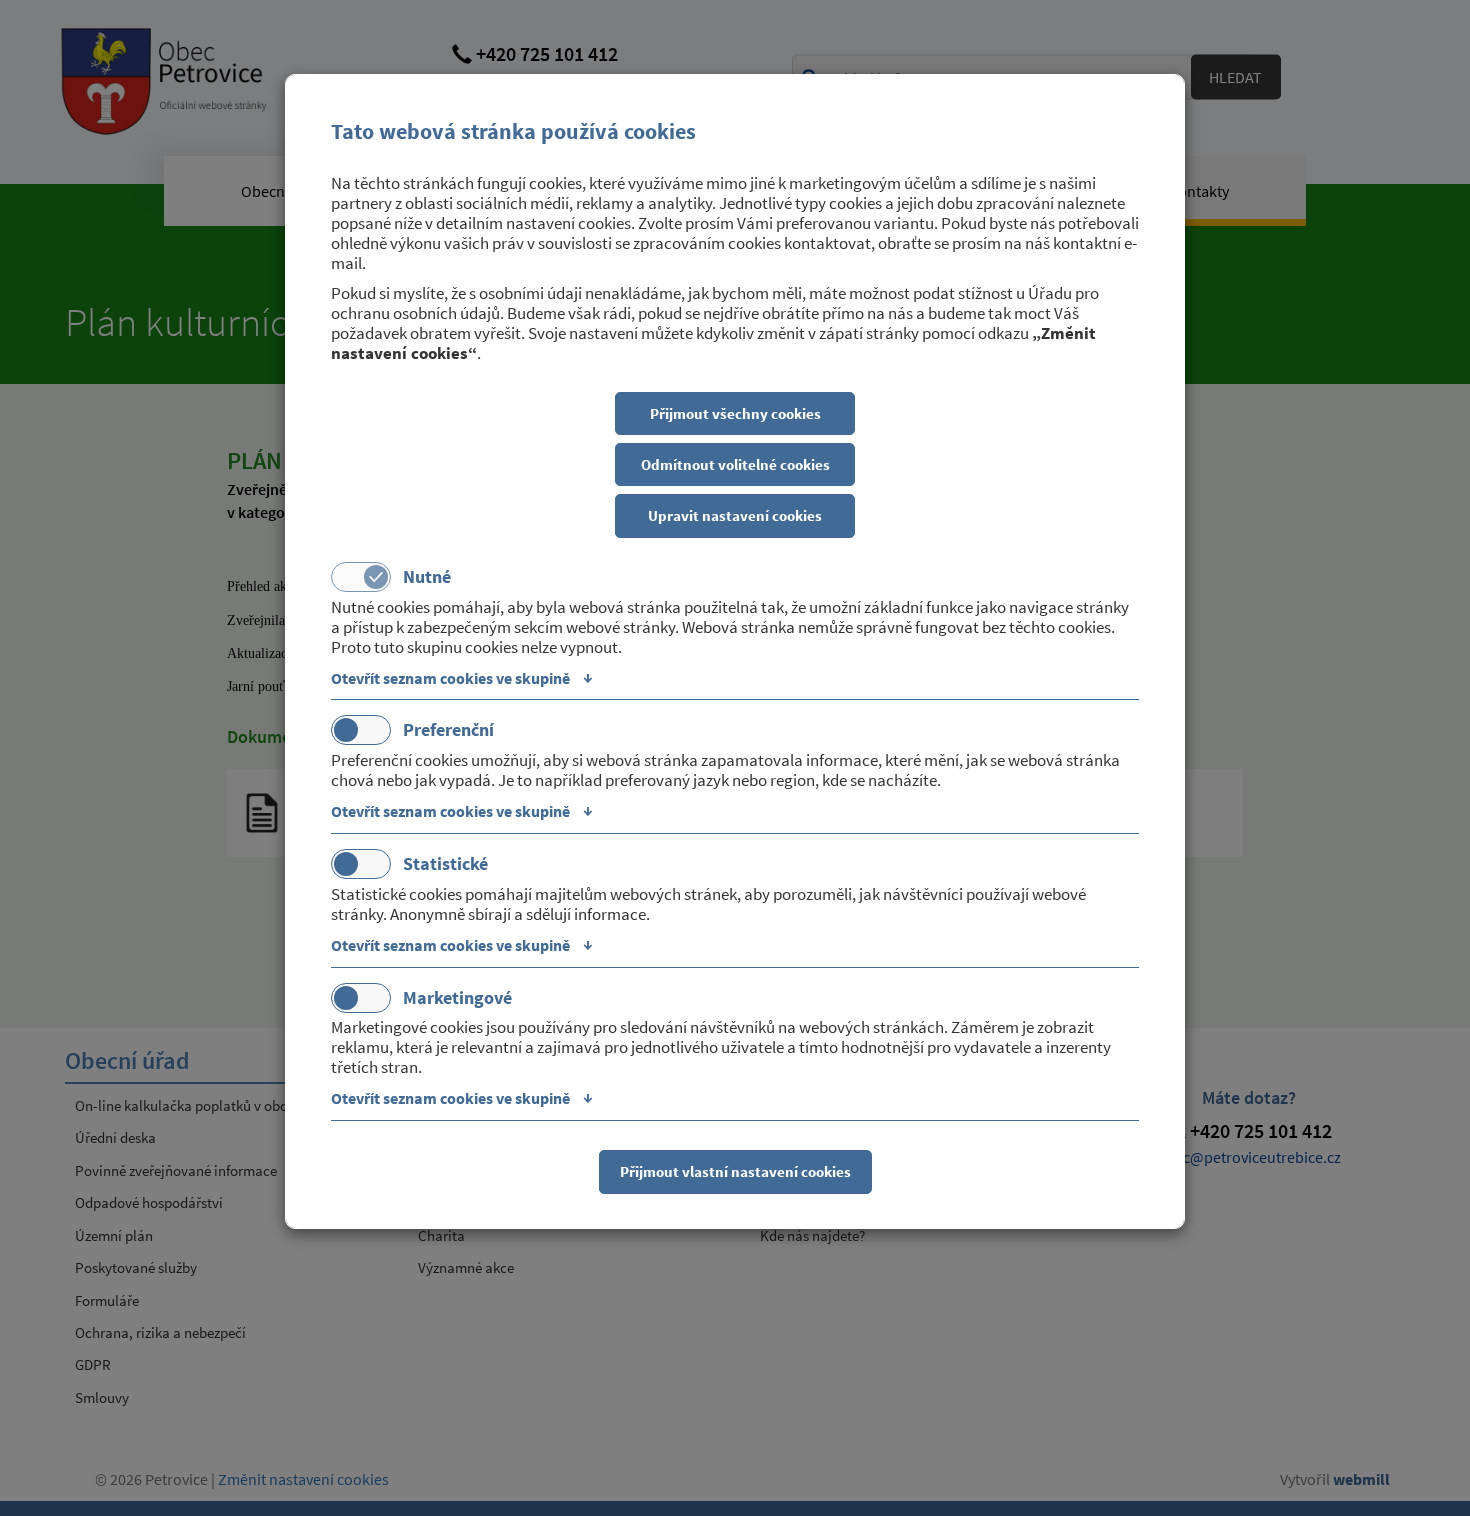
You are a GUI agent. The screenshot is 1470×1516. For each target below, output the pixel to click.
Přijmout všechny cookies (735, 413)
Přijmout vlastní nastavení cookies (735, 1171)
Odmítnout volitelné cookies (735, 464)
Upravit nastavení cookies (735, 515)
